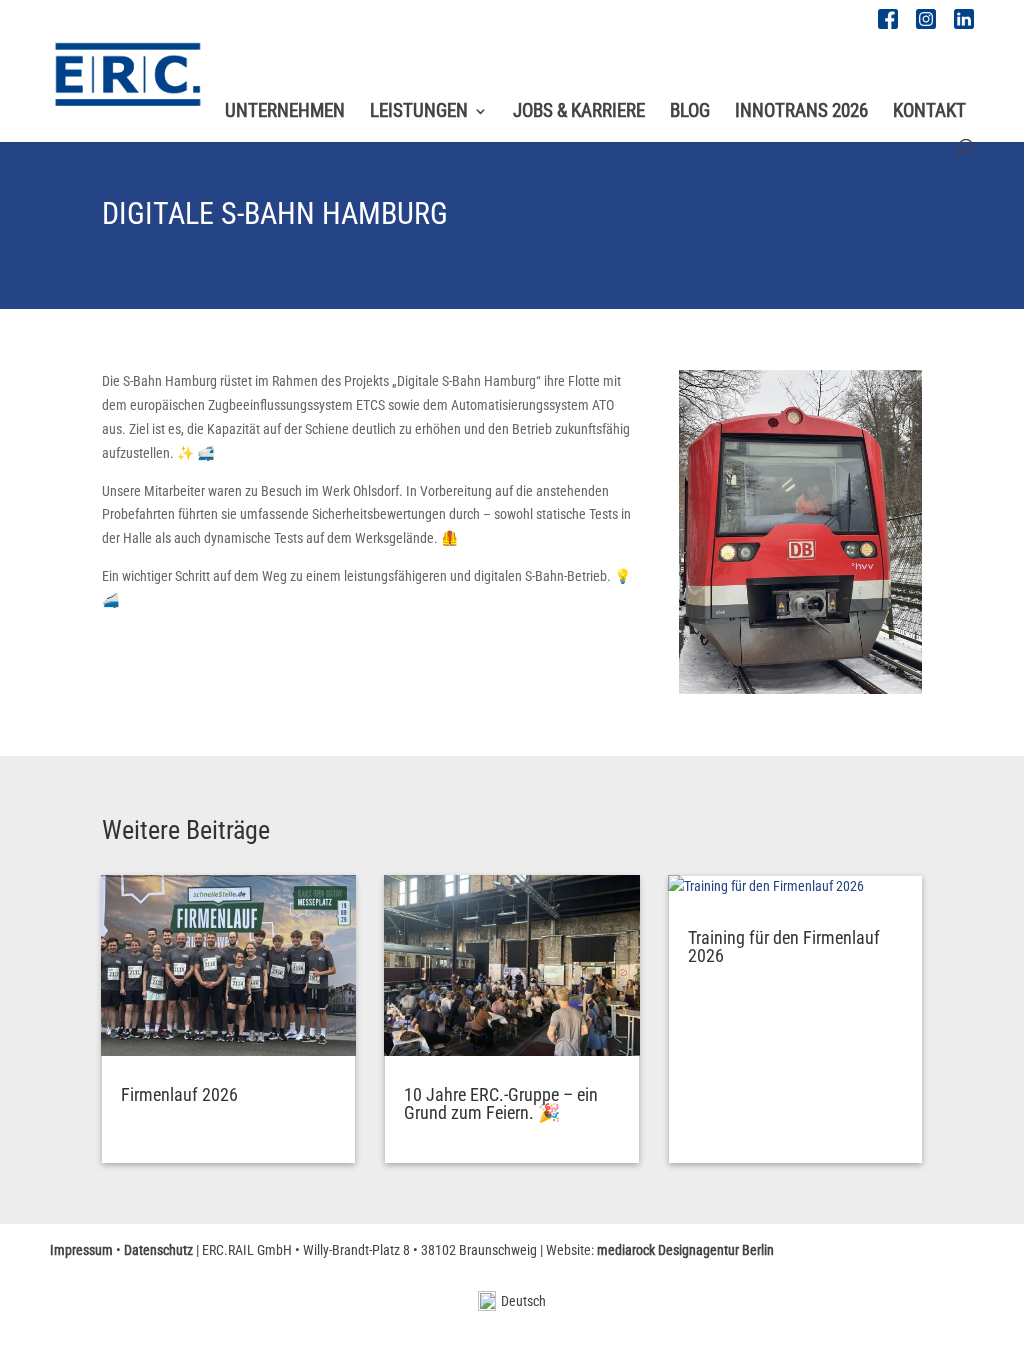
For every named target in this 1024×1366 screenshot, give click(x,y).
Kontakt (929, 113)
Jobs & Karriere (579, 113)
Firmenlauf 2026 (179, 1094)
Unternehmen (285, 113)
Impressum (81, 1250)
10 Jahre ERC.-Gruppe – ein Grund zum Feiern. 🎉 (501, 1103)
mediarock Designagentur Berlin (685, 1250)
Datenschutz (158, 1250)
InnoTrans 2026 (801, 113)
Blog (690, 113)
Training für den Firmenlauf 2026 (784, 946)
